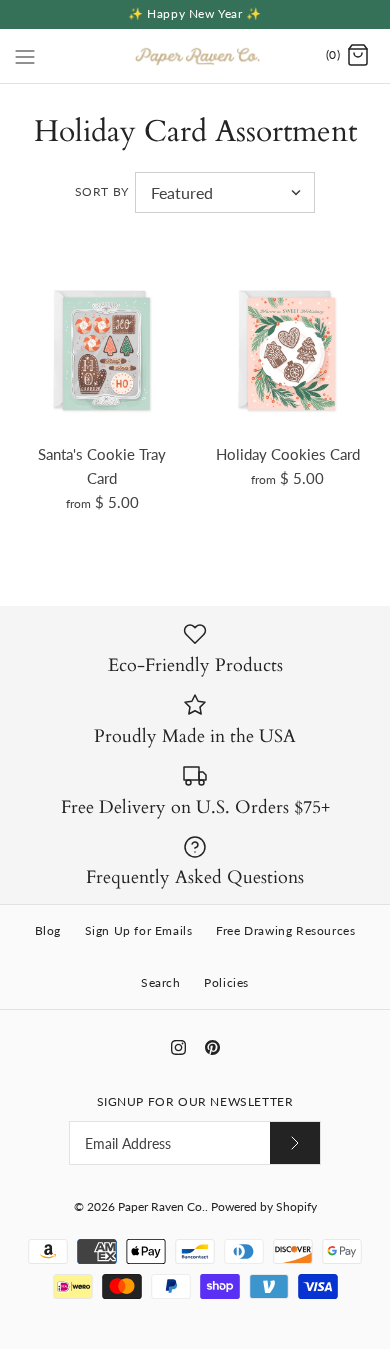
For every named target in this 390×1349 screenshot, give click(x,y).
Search (161, 982)
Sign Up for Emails (139, 930)
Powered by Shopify (264, 1206)
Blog (48, 930)
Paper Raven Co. (161, 1206)
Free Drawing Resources (285, 930)
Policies (226, 982)
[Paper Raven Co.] (195, 56)
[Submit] (295, 1142)
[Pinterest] (212, 1047)
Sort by (102, 191)
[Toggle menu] (25, 55)
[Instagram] (178, 1047)
